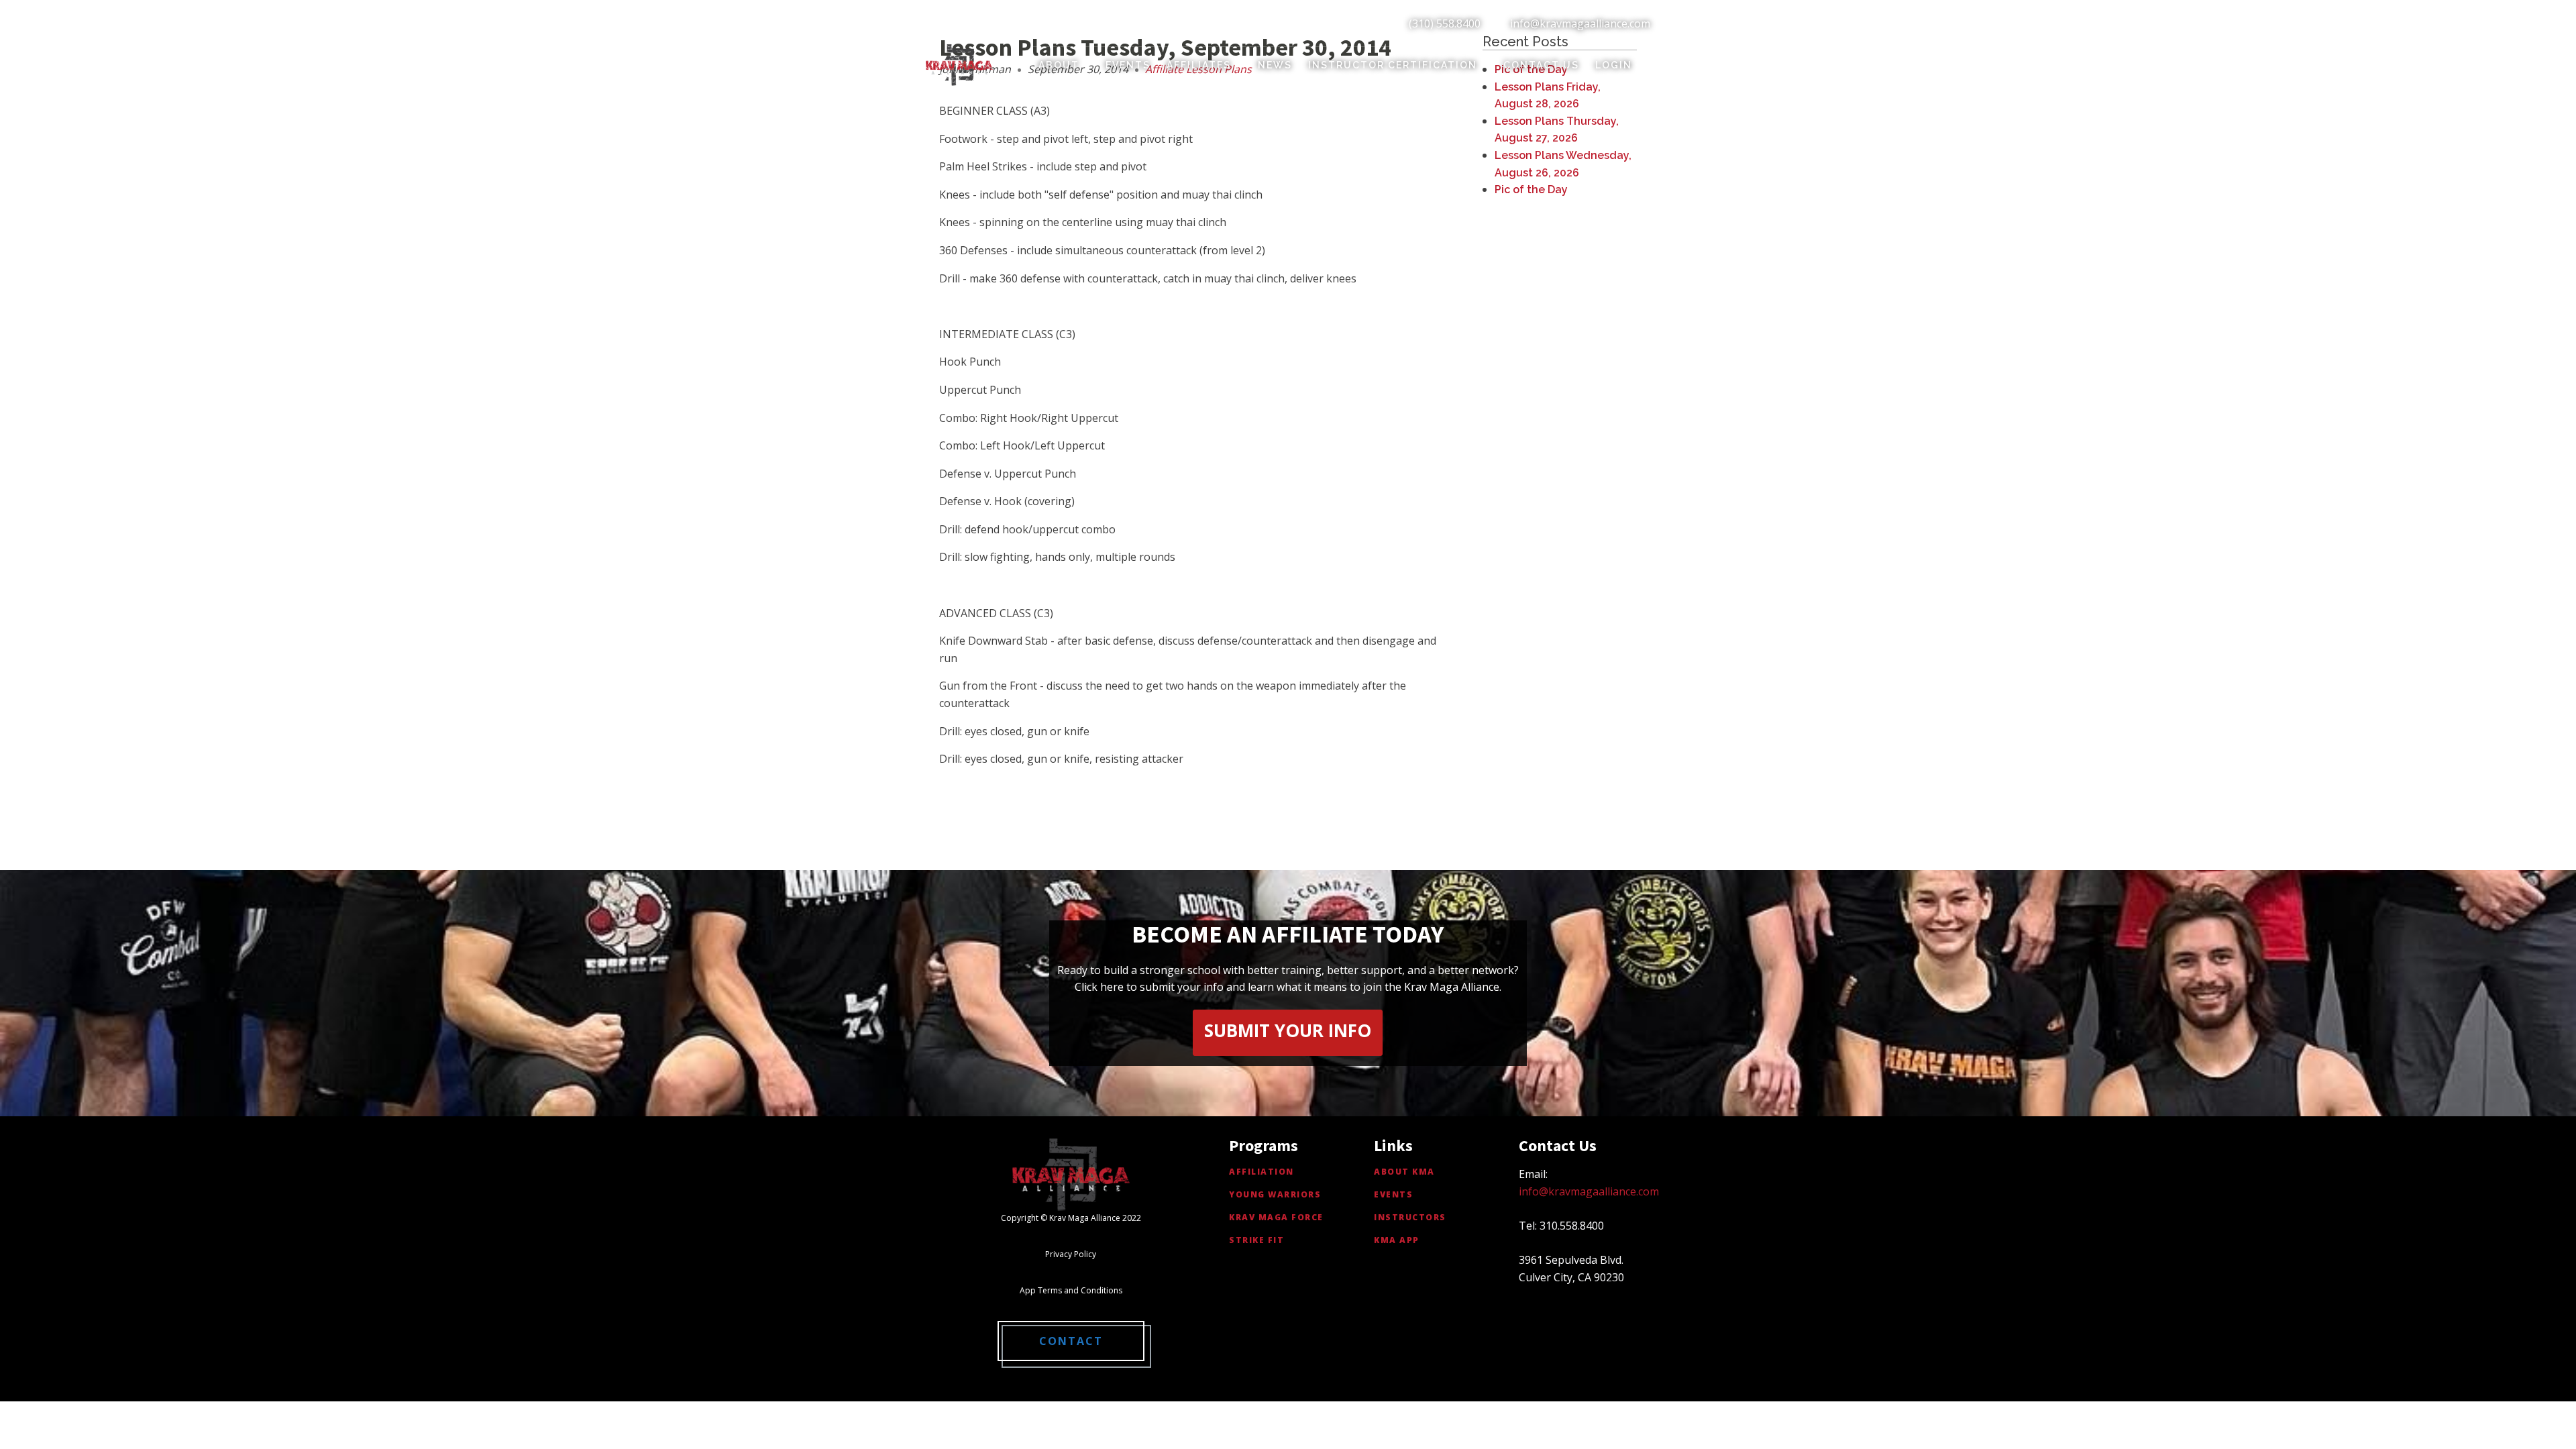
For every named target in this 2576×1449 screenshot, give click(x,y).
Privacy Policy (1071, 1254)
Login (1614, 65)
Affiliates (1199, 65)
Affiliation (1262, 1172)
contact (1071, 1341)
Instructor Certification (1393, 65)
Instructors (1410, 1217)
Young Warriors (1275, 1194)
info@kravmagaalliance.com (1580, 23)
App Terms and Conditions (1071, 1290)
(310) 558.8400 (1445, 23)
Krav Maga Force (1276, 1217)
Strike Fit (1256, 1240)
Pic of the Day (1531, 190)
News (1275, 65)
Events (1128, 65)
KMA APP (1397, 1240)
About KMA (1404, 1172)
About (1059, 65)
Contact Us (1541, 65)
